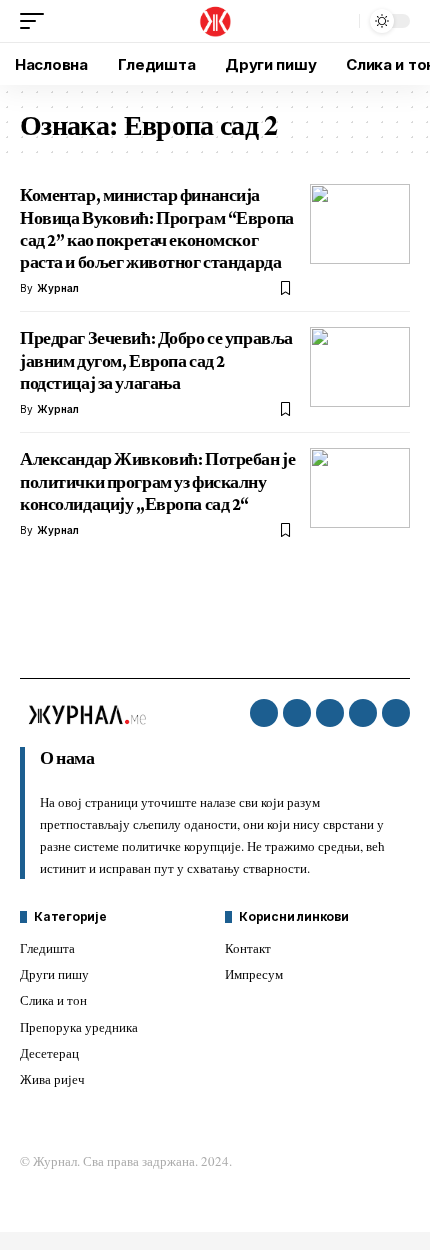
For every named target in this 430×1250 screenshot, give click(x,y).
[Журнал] (214, 21)
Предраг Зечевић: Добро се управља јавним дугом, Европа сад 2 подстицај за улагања (156, 360)
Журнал (58, 288)
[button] (37, 21)
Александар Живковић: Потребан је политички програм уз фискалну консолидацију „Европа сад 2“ (157, 481)
